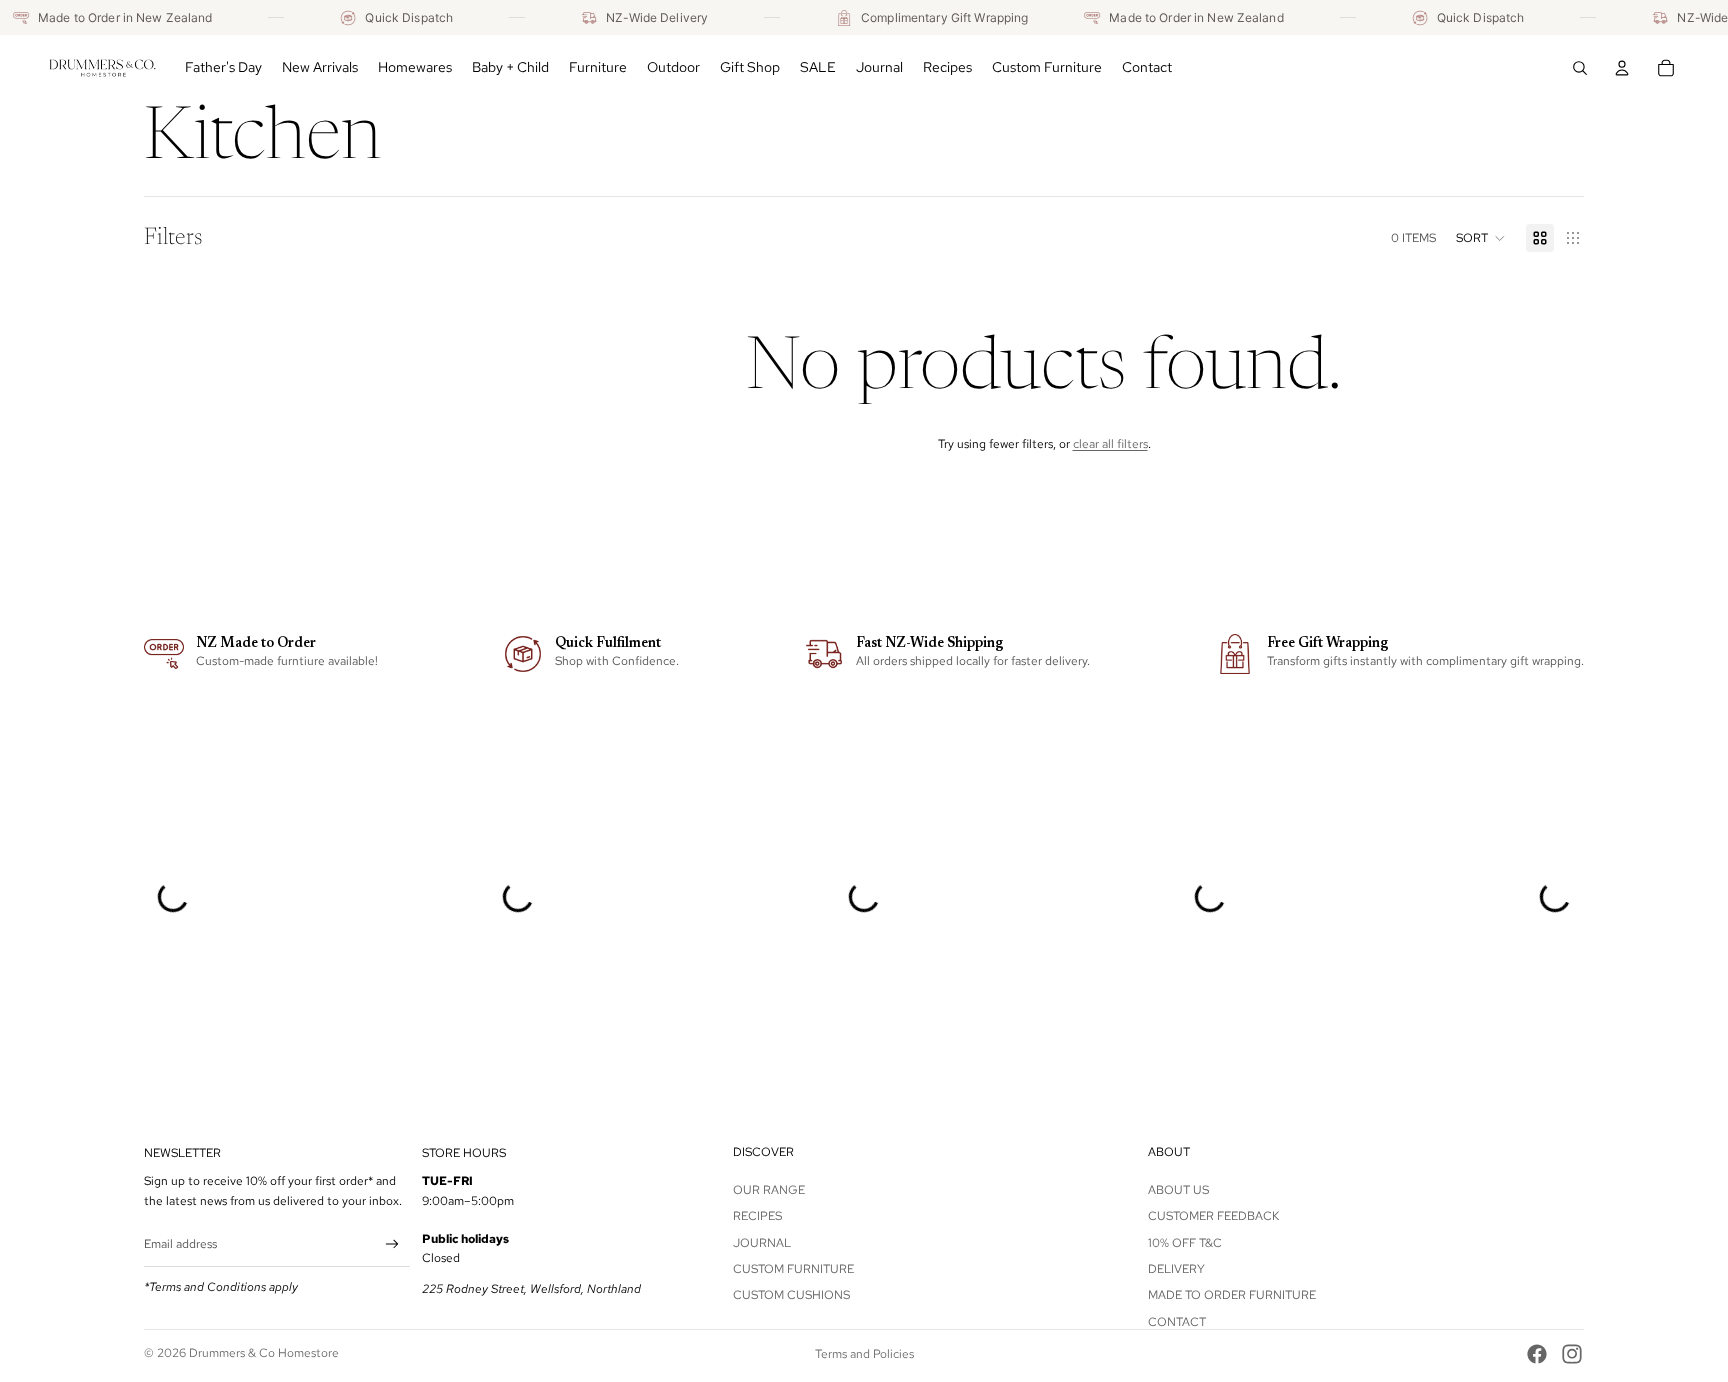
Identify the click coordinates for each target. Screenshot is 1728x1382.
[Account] (1622, 68)
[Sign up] (392, 1244)
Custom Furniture (793, 1269)
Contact (1177, 1322)
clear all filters (1110, 444)
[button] (1481, 238)
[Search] (1580, 68)
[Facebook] (1537, 1354)
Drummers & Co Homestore (264, 1353)
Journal (762, 1242)
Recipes (757, 1216)
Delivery (1176, 1269)
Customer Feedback (1213, 1216)
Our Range (769, 1190)
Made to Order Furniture (1232, 1295)
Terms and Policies (864, 1354)
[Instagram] (1572, 1354)
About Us (1178, 1190)
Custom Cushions (791, 1295)
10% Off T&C (1185, 1242)
